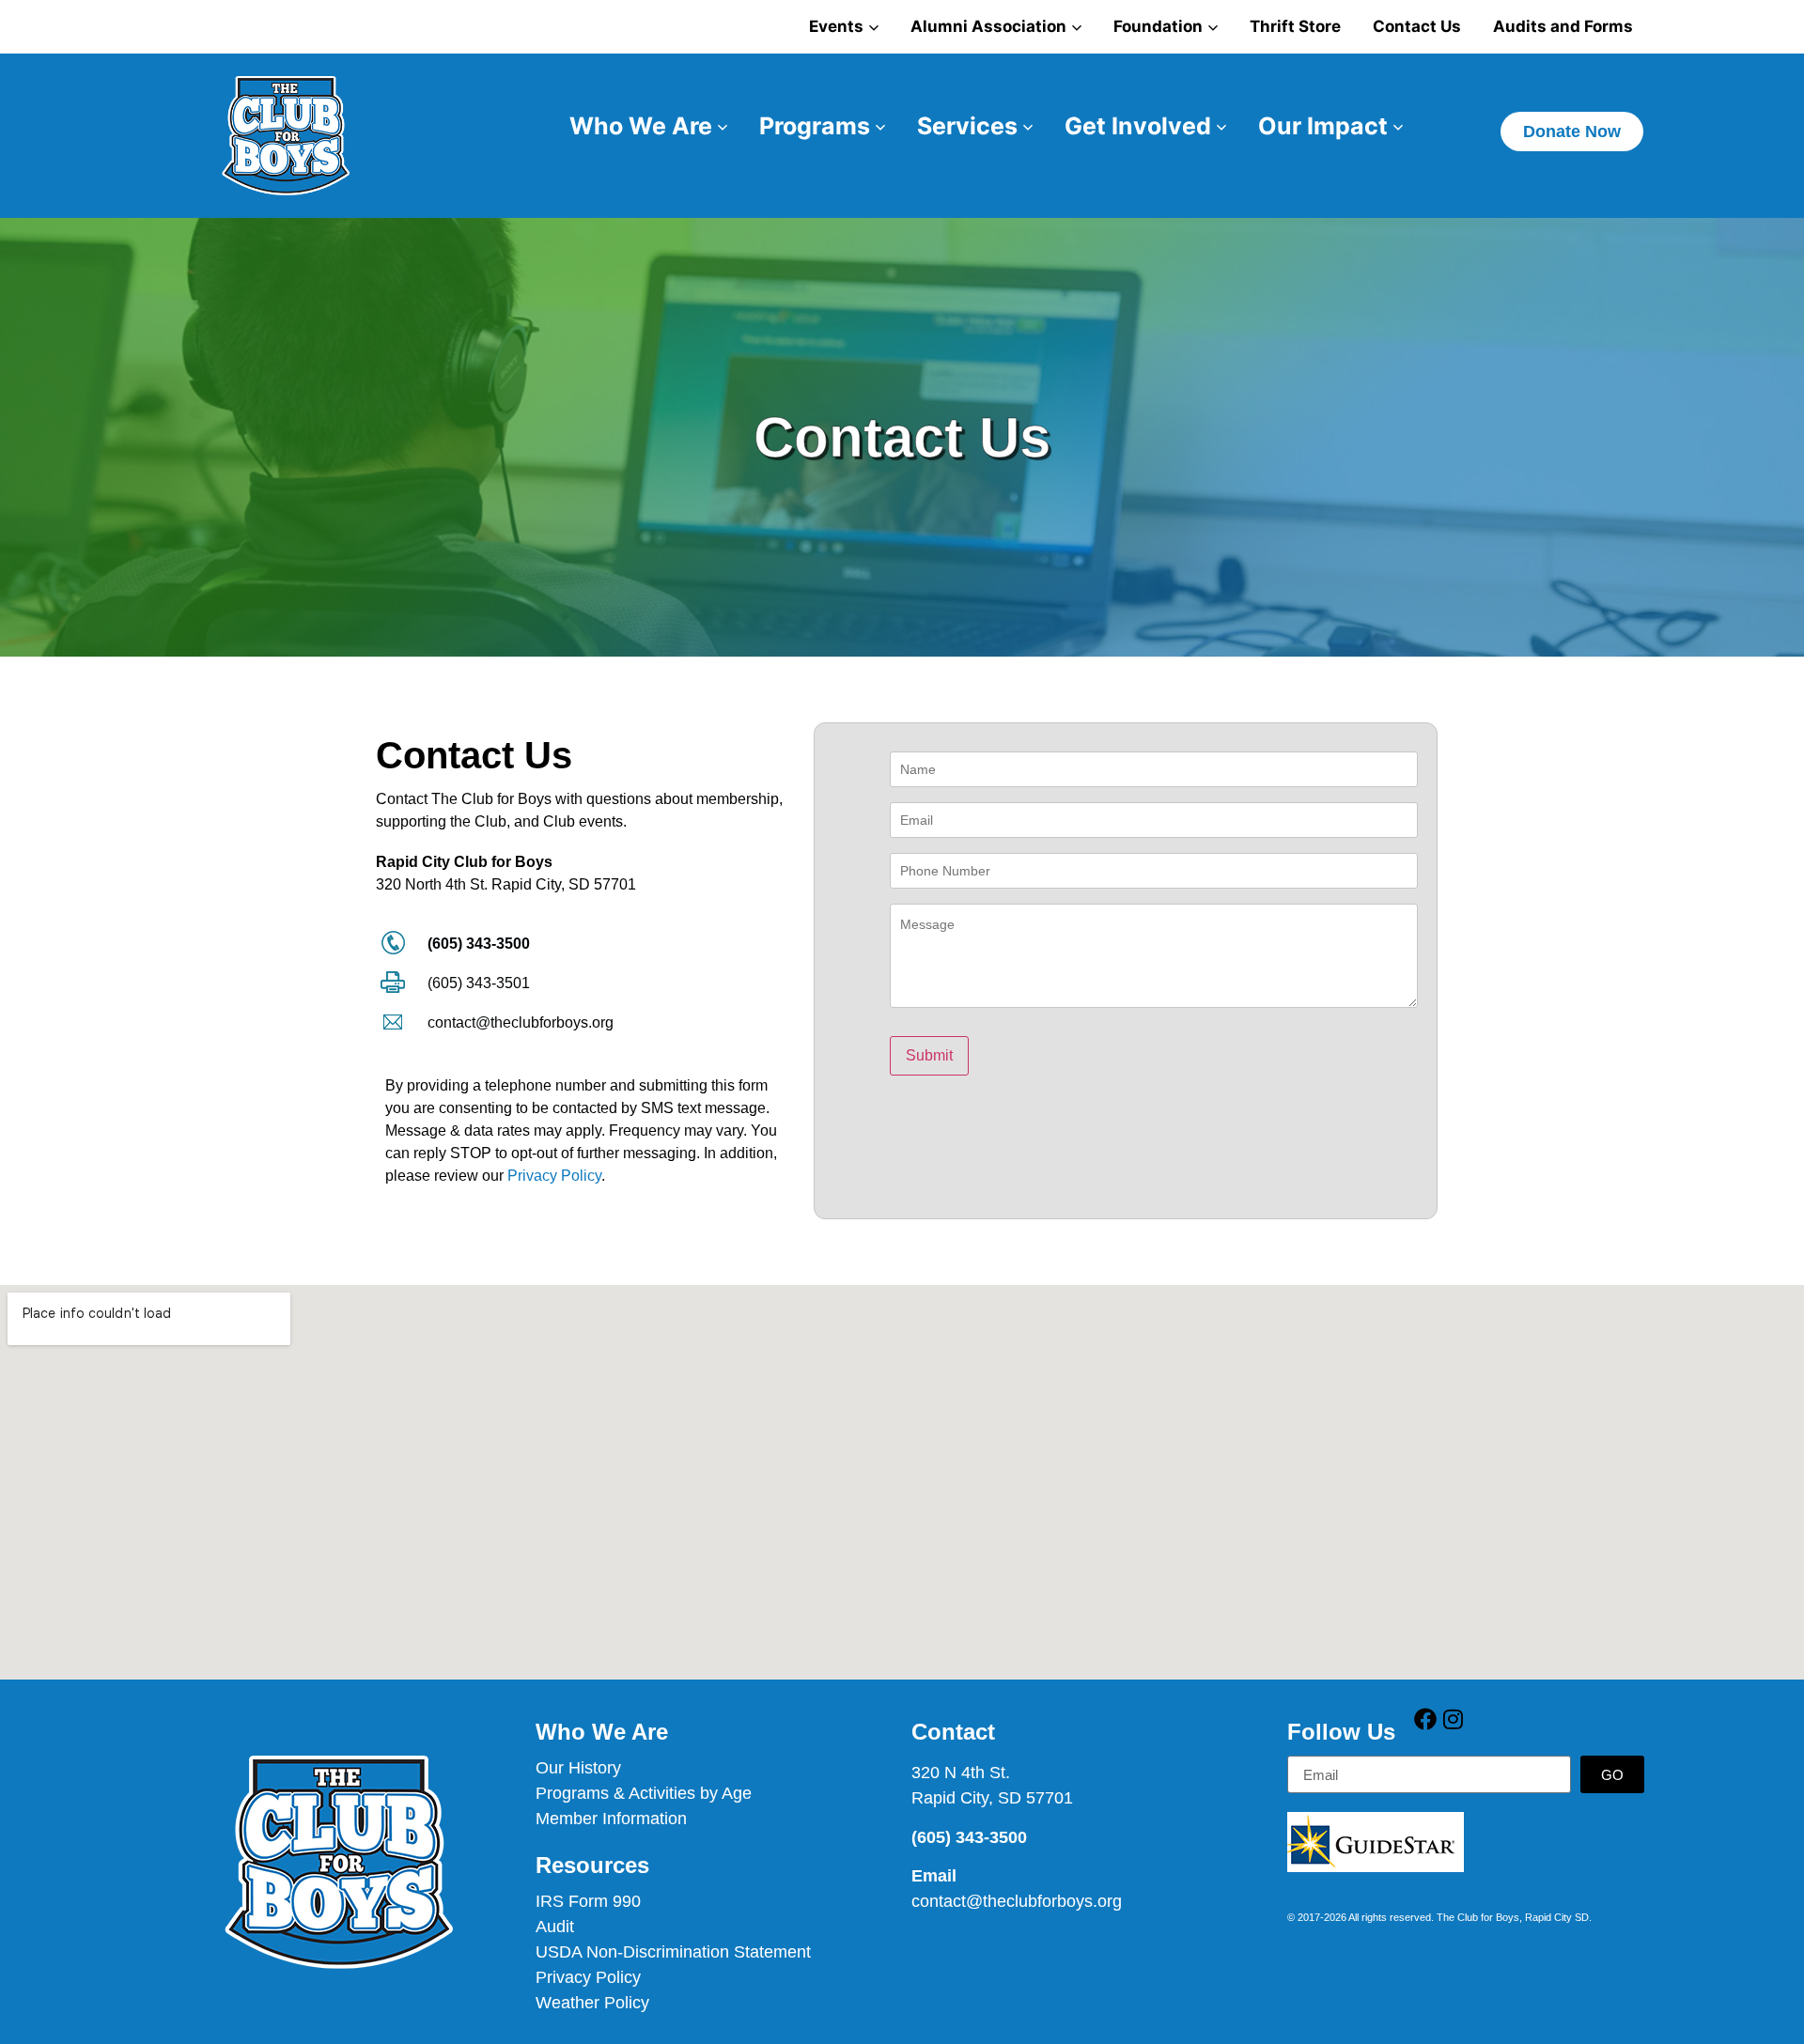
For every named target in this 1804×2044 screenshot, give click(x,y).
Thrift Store (1295, 26)
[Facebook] (1425, 1719)
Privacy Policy (554, 1176)
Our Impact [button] (1323, 126)
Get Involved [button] (1138, 126)
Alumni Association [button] (988, 26)
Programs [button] (815, 126)
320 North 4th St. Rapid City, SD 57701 (506, 884)
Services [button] (967, 126)
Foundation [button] (1158, 26)
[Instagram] (1453, 1719)
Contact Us (1417, 26)
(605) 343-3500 (479, 944)
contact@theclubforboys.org (521, 1022)
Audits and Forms (1563, 26)
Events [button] (836, 26)
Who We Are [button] (641, 126)
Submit (929, 1055)
